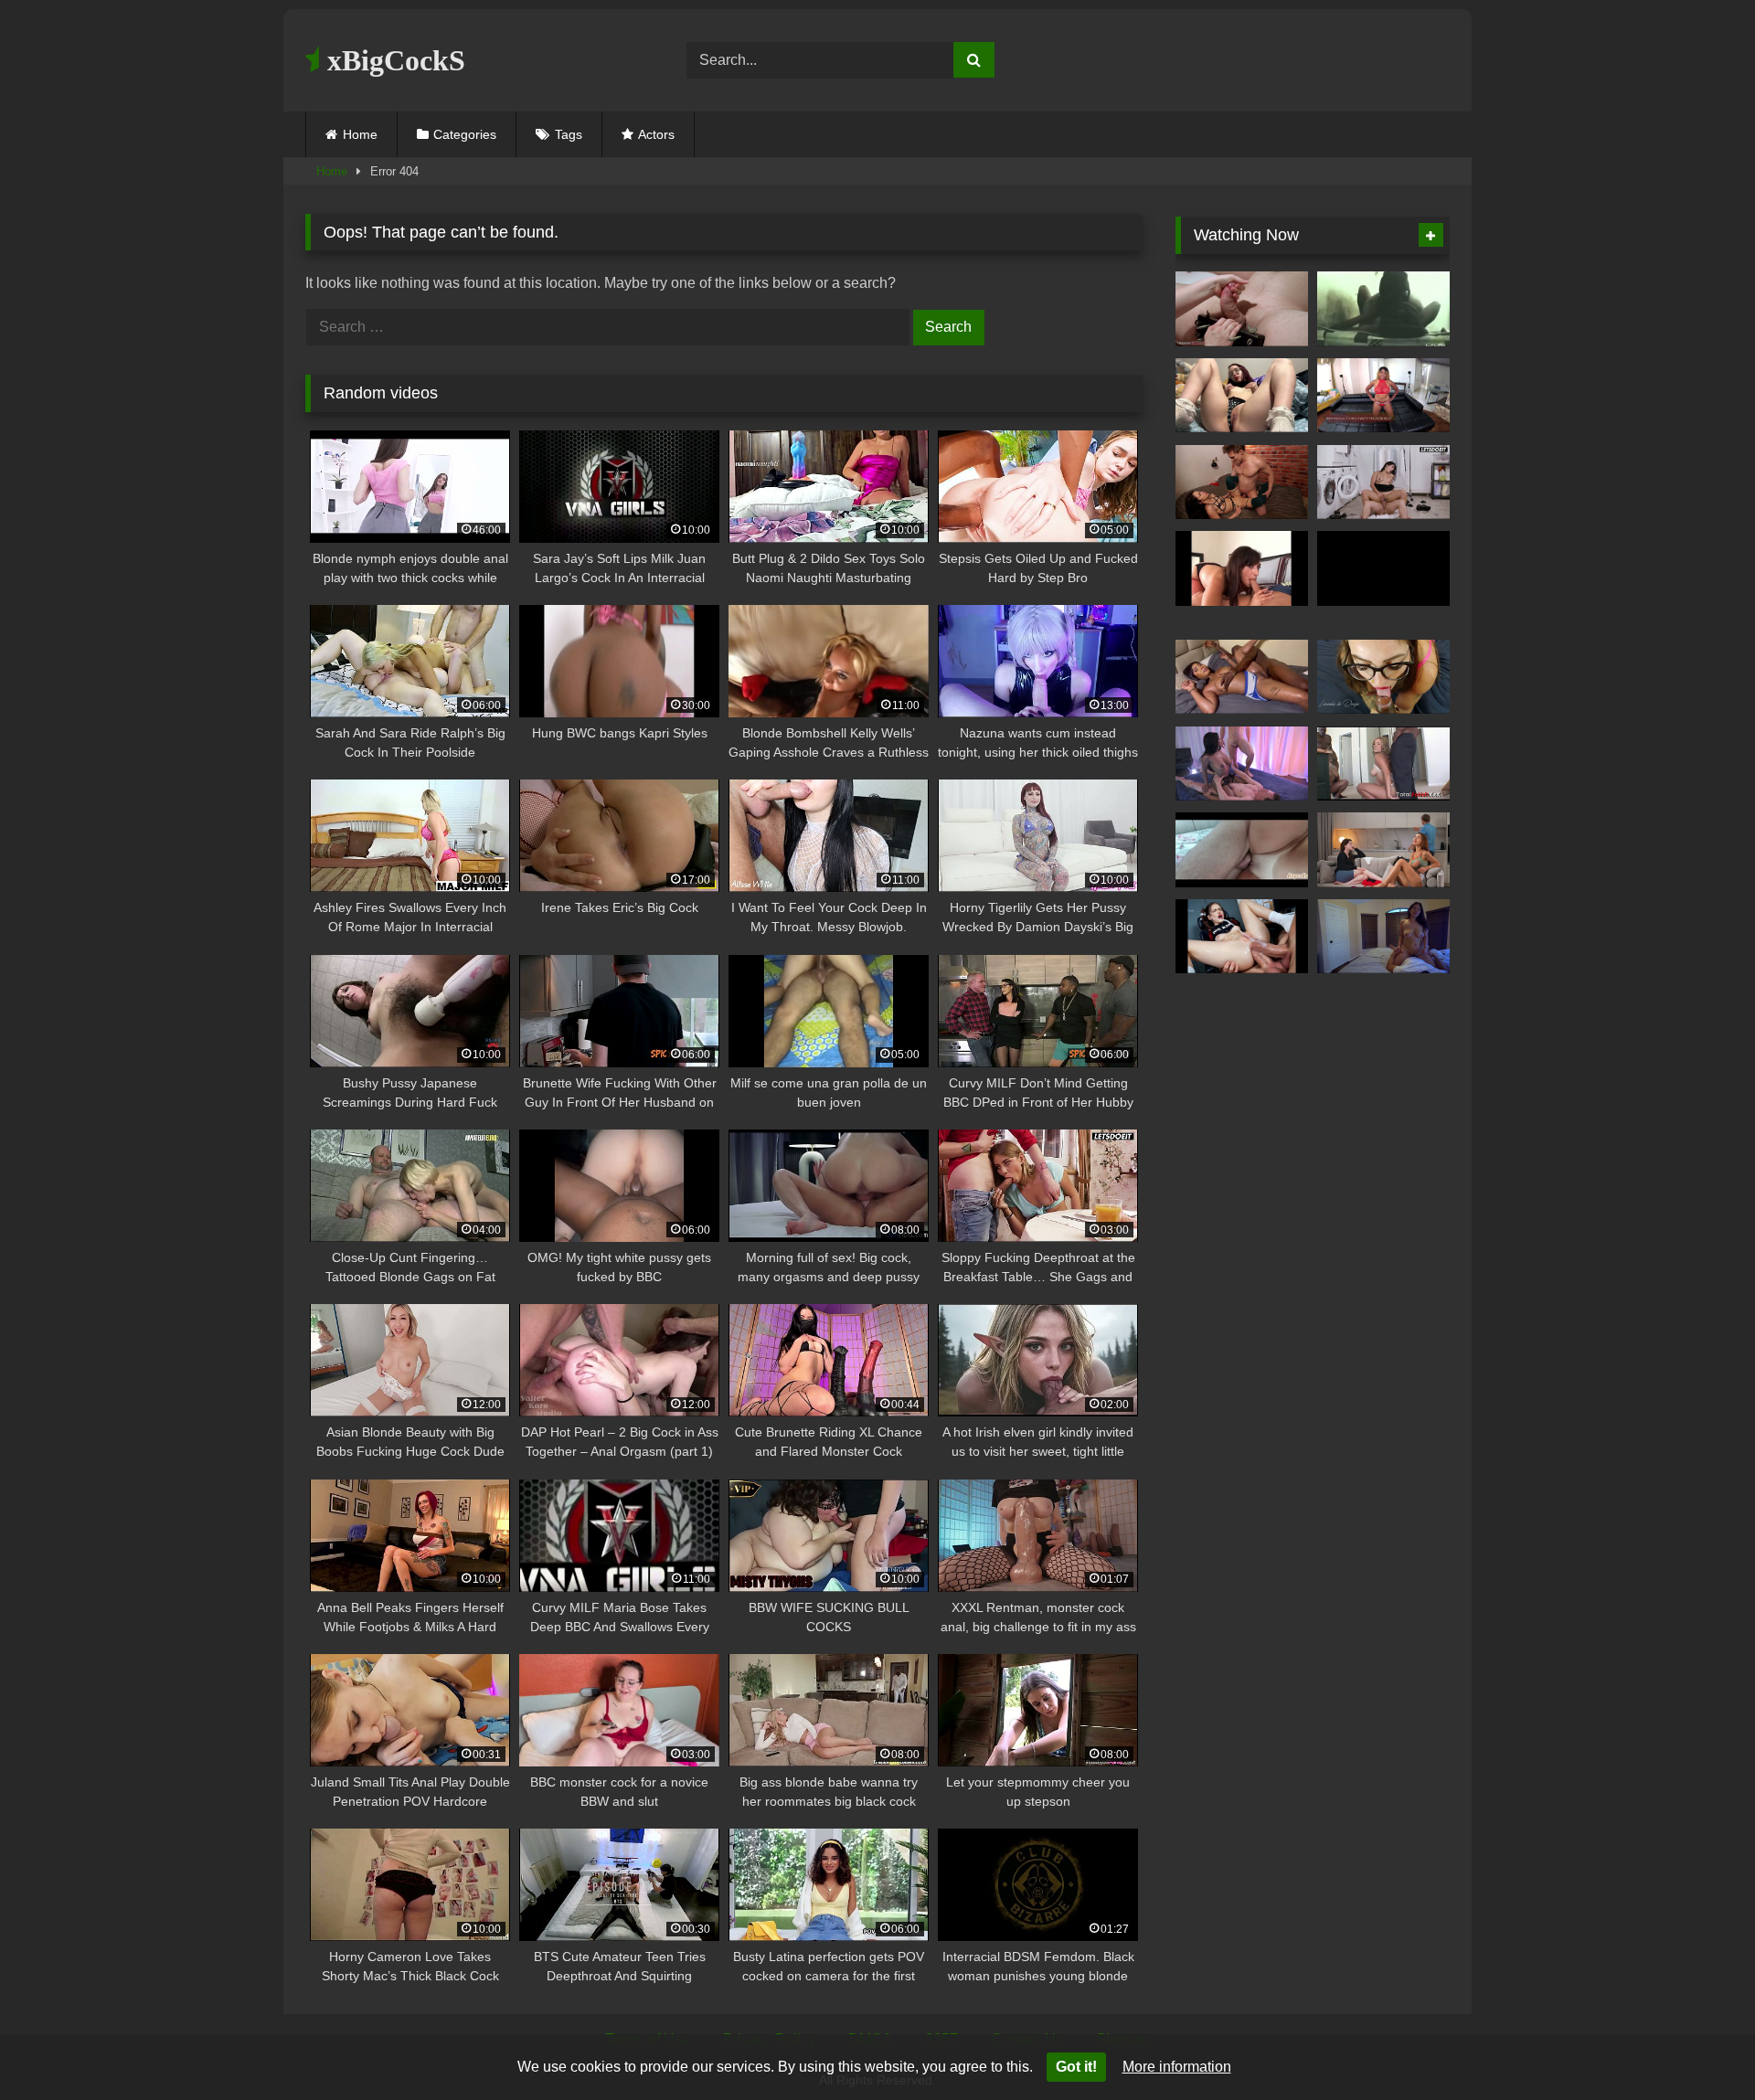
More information (1177, 2067)
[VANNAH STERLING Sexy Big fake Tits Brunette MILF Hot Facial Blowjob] (1242, 568)
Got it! (1076, 2067)
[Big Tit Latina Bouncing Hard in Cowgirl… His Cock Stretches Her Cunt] (1383, 483)
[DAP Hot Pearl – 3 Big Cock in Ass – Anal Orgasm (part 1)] (1383, 568)
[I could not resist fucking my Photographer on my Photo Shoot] (1383, 396)
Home (360, 134)
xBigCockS (393, 60)
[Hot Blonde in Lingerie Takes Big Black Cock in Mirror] (1383, 764)
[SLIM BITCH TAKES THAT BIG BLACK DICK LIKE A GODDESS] (1383, 309)
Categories (465, 134)
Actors (656, 134)
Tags (569, 134)
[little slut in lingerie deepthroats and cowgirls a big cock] (1242, 396)
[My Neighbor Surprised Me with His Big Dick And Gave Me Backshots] (1242, 677)
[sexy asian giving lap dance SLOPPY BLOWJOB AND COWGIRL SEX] (1383, 937)
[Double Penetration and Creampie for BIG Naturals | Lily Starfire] (1242, 764)
